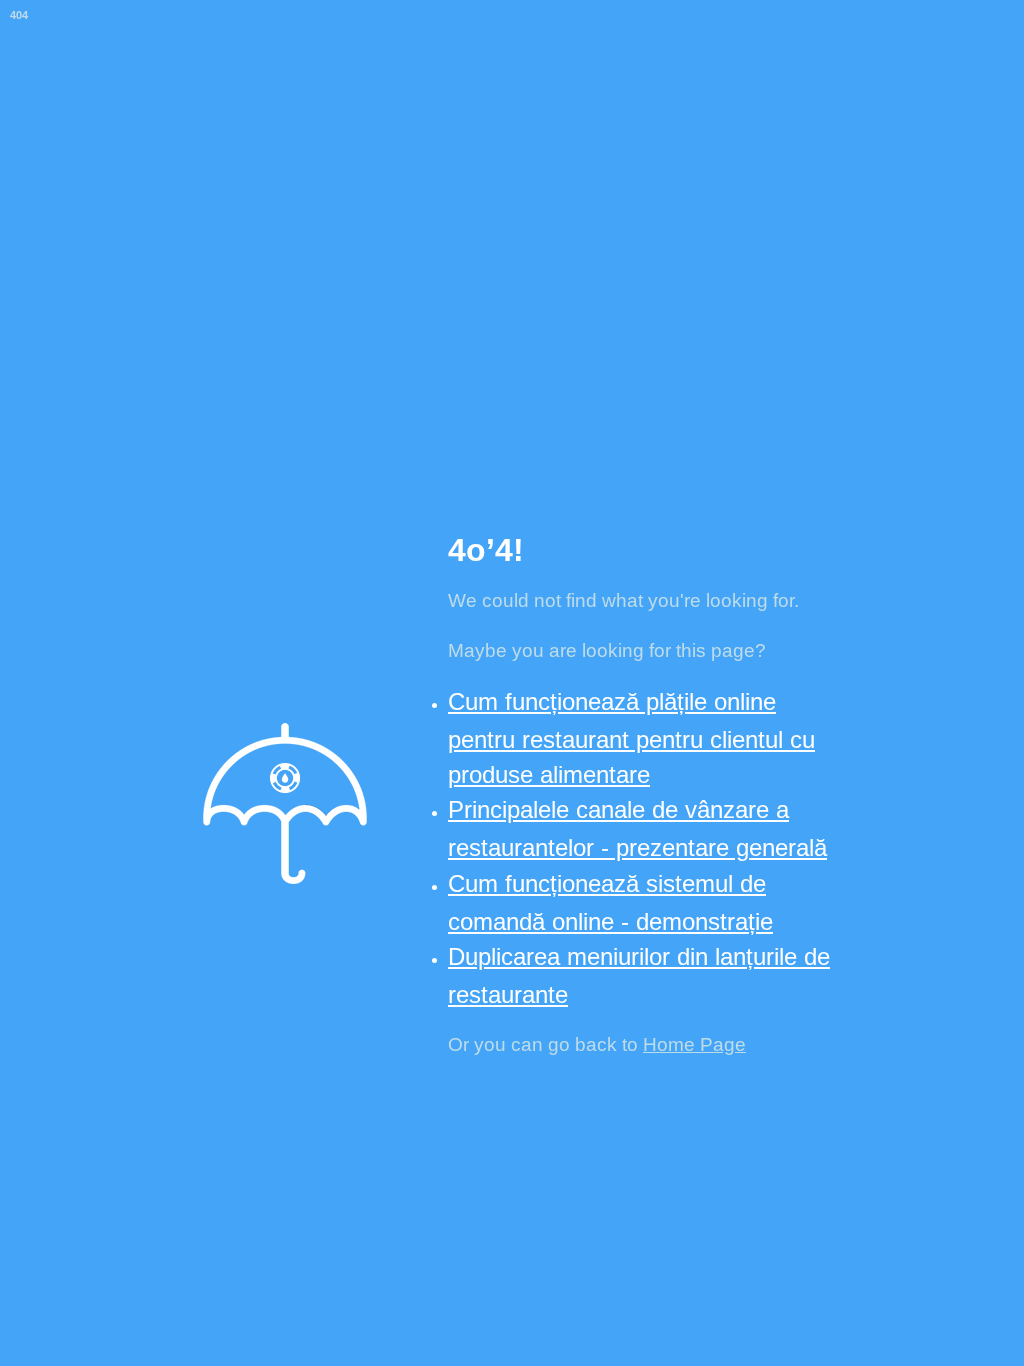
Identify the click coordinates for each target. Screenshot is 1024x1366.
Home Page (694, 1044)
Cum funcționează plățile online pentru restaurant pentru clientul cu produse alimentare (631, 738)
